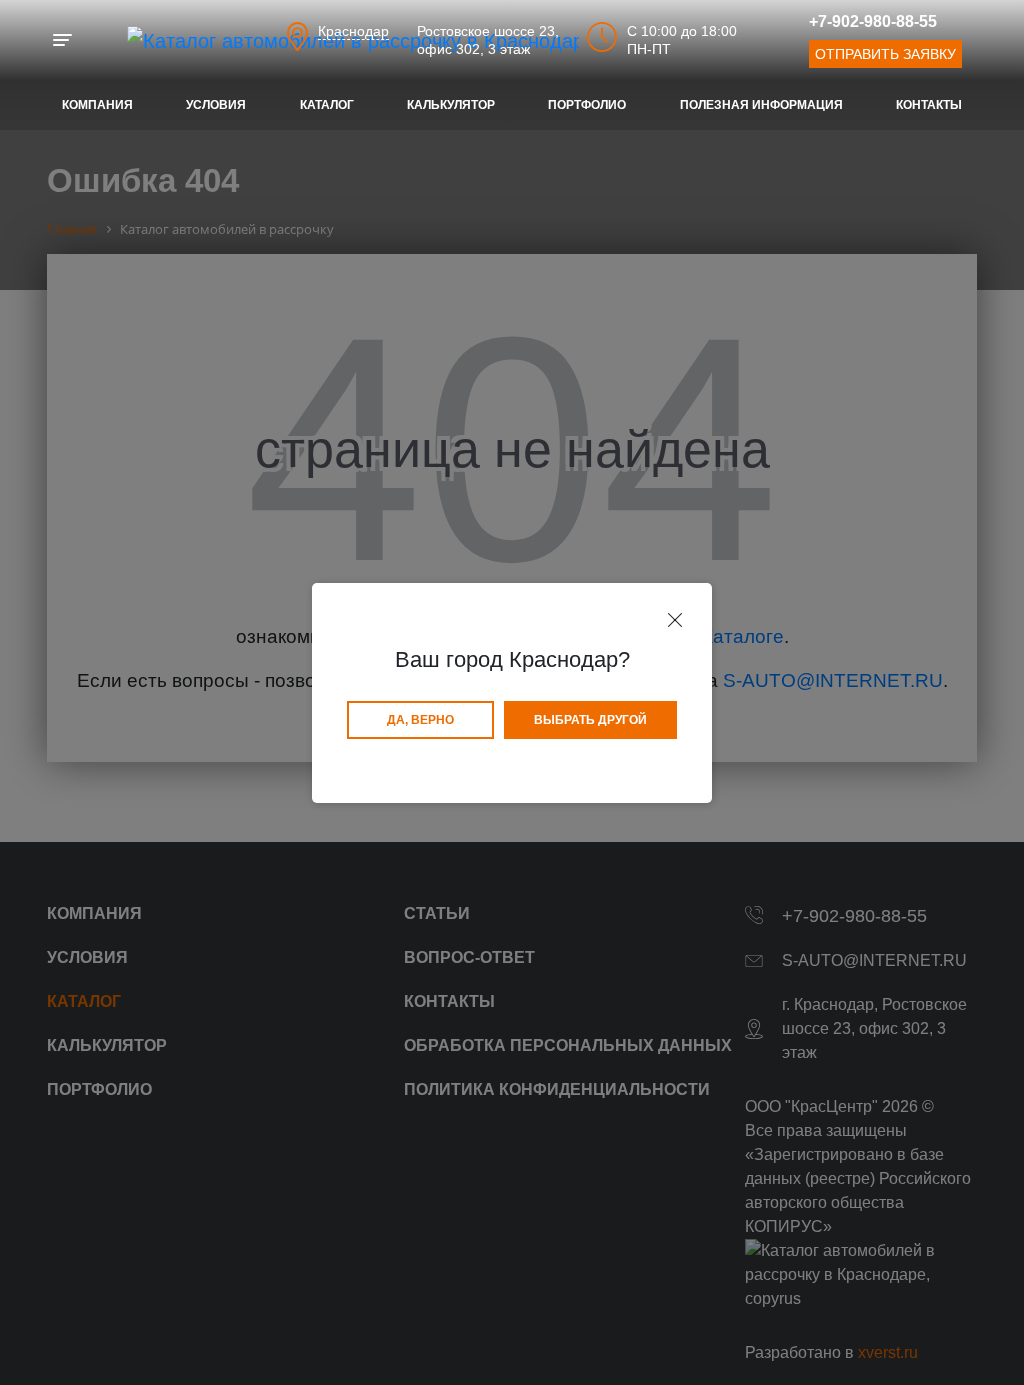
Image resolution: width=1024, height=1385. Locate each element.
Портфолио (587, 105)
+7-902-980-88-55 (873, 21)
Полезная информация (761, 105)
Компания (97, 105)
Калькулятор (451, 105)
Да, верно (420, 720)
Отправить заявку (885, 54)
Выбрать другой (590, 720)
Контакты (929, 105)
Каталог (327, 105)
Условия (216, 105)
